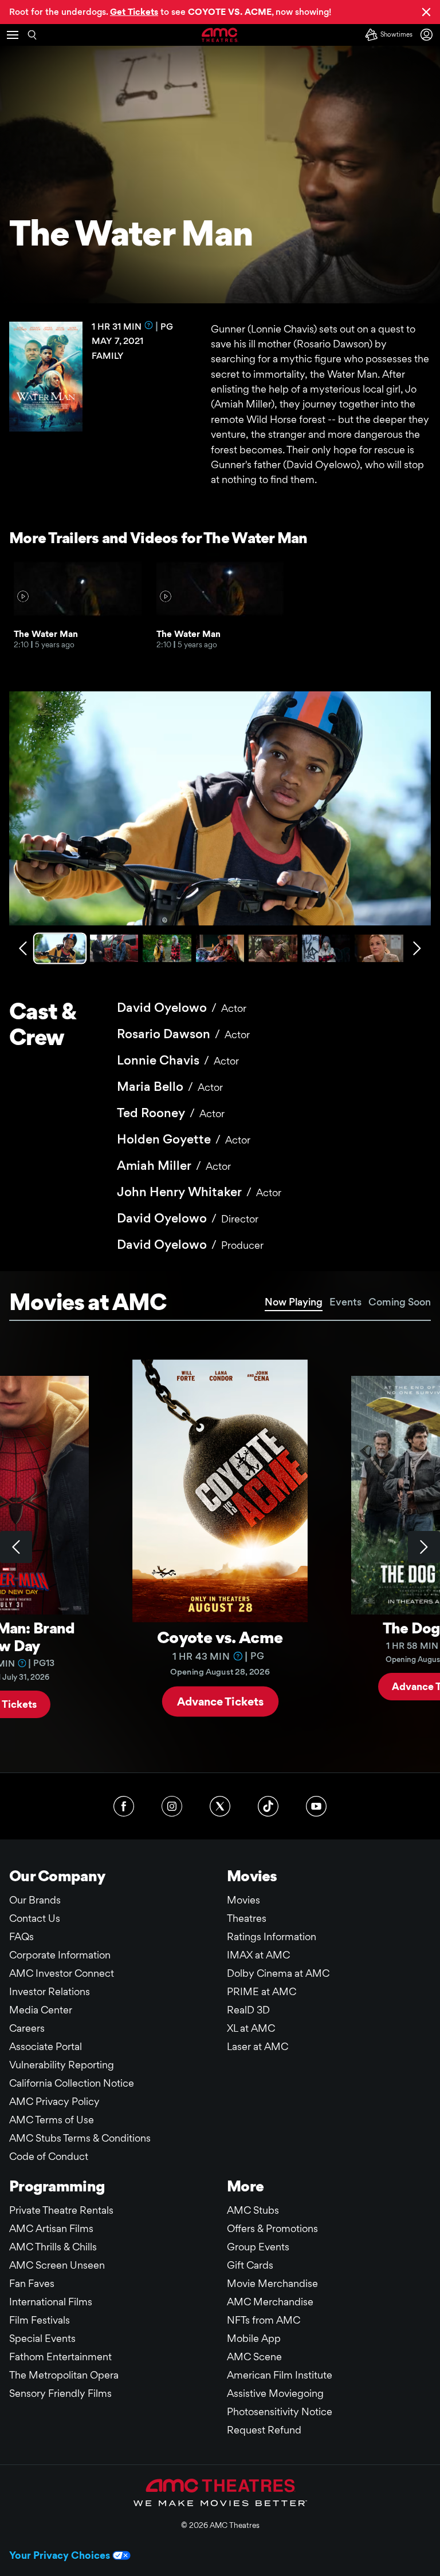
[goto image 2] (114, 948)
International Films (51, 2302)
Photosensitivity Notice (280, 2411)
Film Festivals (40, 2320)
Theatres (247, 1918)
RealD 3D (248, 2010)
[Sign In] (429, 35)
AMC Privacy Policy (54, 2101)
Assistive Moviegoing (275, 2393)
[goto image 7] (379, 948)
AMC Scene (254, 2357)
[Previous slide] (16, 1547)
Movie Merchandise (272, 2283)
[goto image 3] (167, 948)
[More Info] (149, 325)
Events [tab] (345, 1302)
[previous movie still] (23, 948)
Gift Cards (250, 2265)
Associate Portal (46, 2046)
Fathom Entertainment (60, 2357)
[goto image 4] (220, 948)
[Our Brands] (220, 2492)
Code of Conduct (49, 2156)
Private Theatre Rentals (61, 2210)
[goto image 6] (326, 948)
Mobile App (254, 2338)
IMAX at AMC (258, 1955)
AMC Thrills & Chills (53, 2247)
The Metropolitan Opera (64, 2375)
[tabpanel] (220, 1547)
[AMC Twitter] (220, 1806)
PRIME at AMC (262, 1991)
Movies (243, 1900)
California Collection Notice (72, 2083)
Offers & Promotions (272, 2228)
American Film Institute (280, 2375)
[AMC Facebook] (124, 1806)
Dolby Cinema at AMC (278, 1973)
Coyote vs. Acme (220, 1637)
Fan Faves (32, 2283)
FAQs (21, 1936)
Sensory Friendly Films (60, 2393)
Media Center (41, 2010)
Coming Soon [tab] (400, 1302)
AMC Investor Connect (62, 1973)
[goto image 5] (273, 948)
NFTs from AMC (264, 2320)
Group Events (258, 2247)
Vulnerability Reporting (62, 2065)
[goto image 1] (61, 948)
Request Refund (264, 2430)
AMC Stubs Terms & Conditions (80, 2138)
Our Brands (35, 1900)
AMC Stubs (253, 2210)
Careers (27, 2028)
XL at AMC (251, 2028)
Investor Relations (50, 1991)
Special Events (42, 2338)
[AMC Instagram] (172, 1806)
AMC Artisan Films (51, 2228)
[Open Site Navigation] (13, 35)
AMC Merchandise (270, 2302)
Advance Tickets (220, 1701)
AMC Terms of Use (52, 2120)
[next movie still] (417, 948)
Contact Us (35, 1918)
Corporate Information (60, 1955)
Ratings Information (272, 1936)
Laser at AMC (258, 2046)
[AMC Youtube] (316, 1806)
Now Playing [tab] (294, 1302)
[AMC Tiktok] (268, 1806)
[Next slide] (424, 1547)
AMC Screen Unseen (57, 2265)
